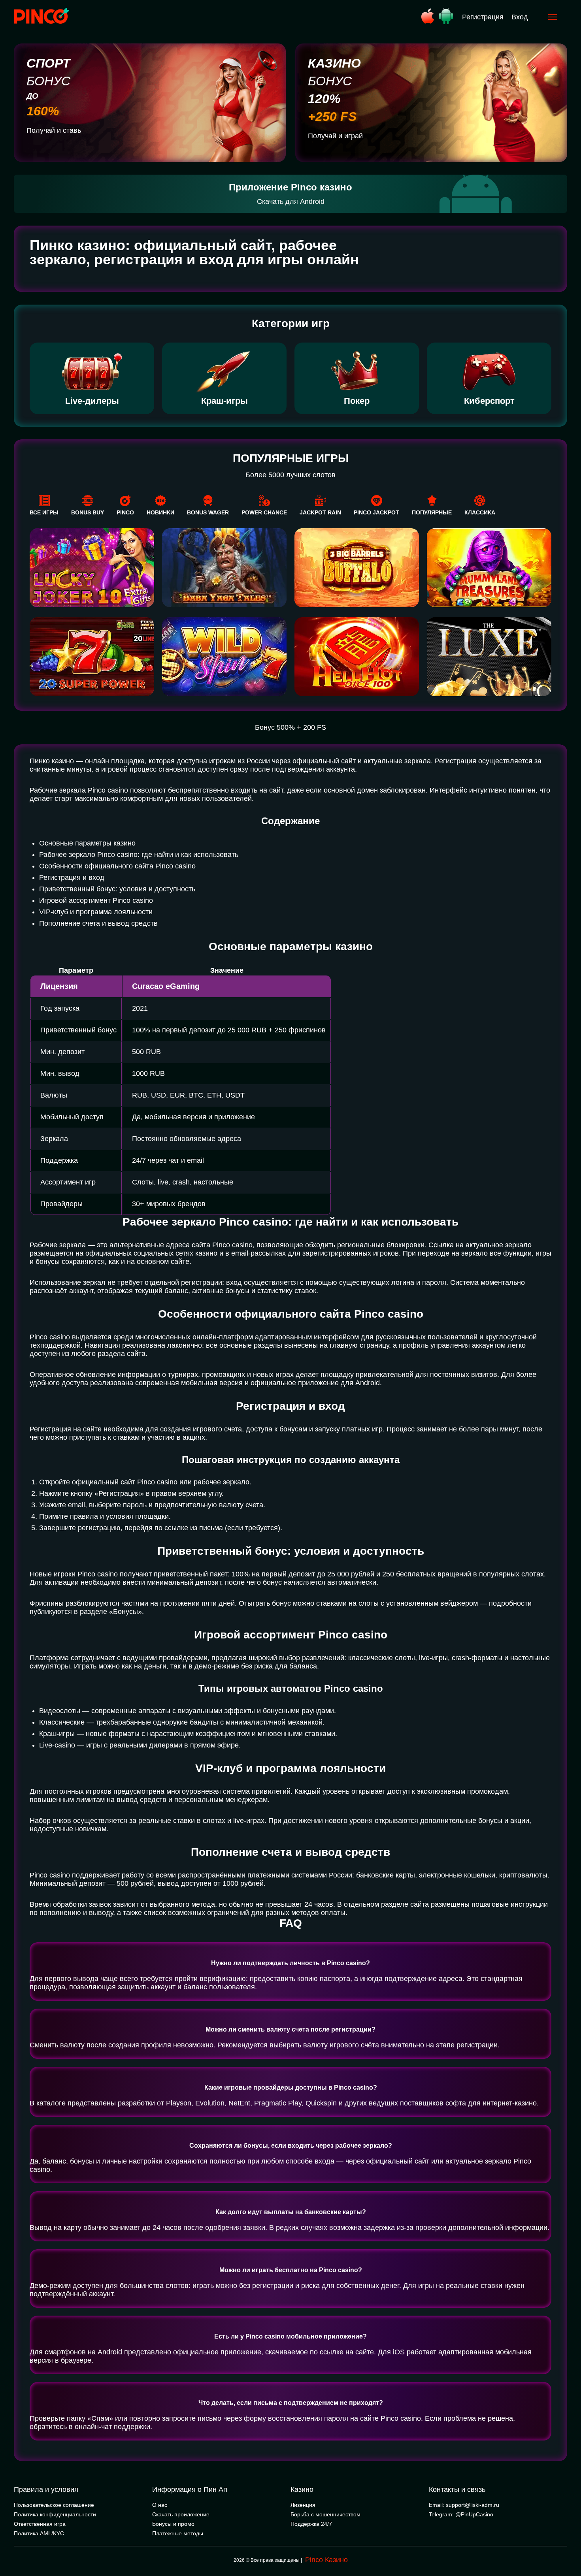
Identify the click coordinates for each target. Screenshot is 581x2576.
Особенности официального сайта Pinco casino (117, 866)
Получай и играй (335, 136)
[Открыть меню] (553, 17)
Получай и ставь (54, 130)
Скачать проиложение (181, 2514)
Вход (520, 17)
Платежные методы (178, 2533)
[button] (567, 2542)
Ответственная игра (40, 2524)
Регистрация (483, 17)
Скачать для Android (291, 201)
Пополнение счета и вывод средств (98, 923)
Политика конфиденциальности (55, 2514)
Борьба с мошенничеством (325, 2514)
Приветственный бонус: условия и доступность (117, 889)
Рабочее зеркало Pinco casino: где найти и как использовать (139, 855)
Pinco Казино (326, 2560)
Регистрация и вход (72, 877)
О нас (160, 2505)
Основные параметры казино (87, 843)
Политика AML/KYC (39, 2533)
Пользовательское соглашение (54, 2505)
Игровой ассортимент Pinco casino (96, 900)
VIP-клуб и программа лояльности (96, 912)
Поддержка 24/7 (311, 2524)
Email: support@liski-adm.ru (464, 2505)
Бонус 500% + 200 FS (290, 727)
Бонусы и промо (173, 2524)
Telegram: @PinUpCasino (461, 2514)
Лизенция (303, 2505)
